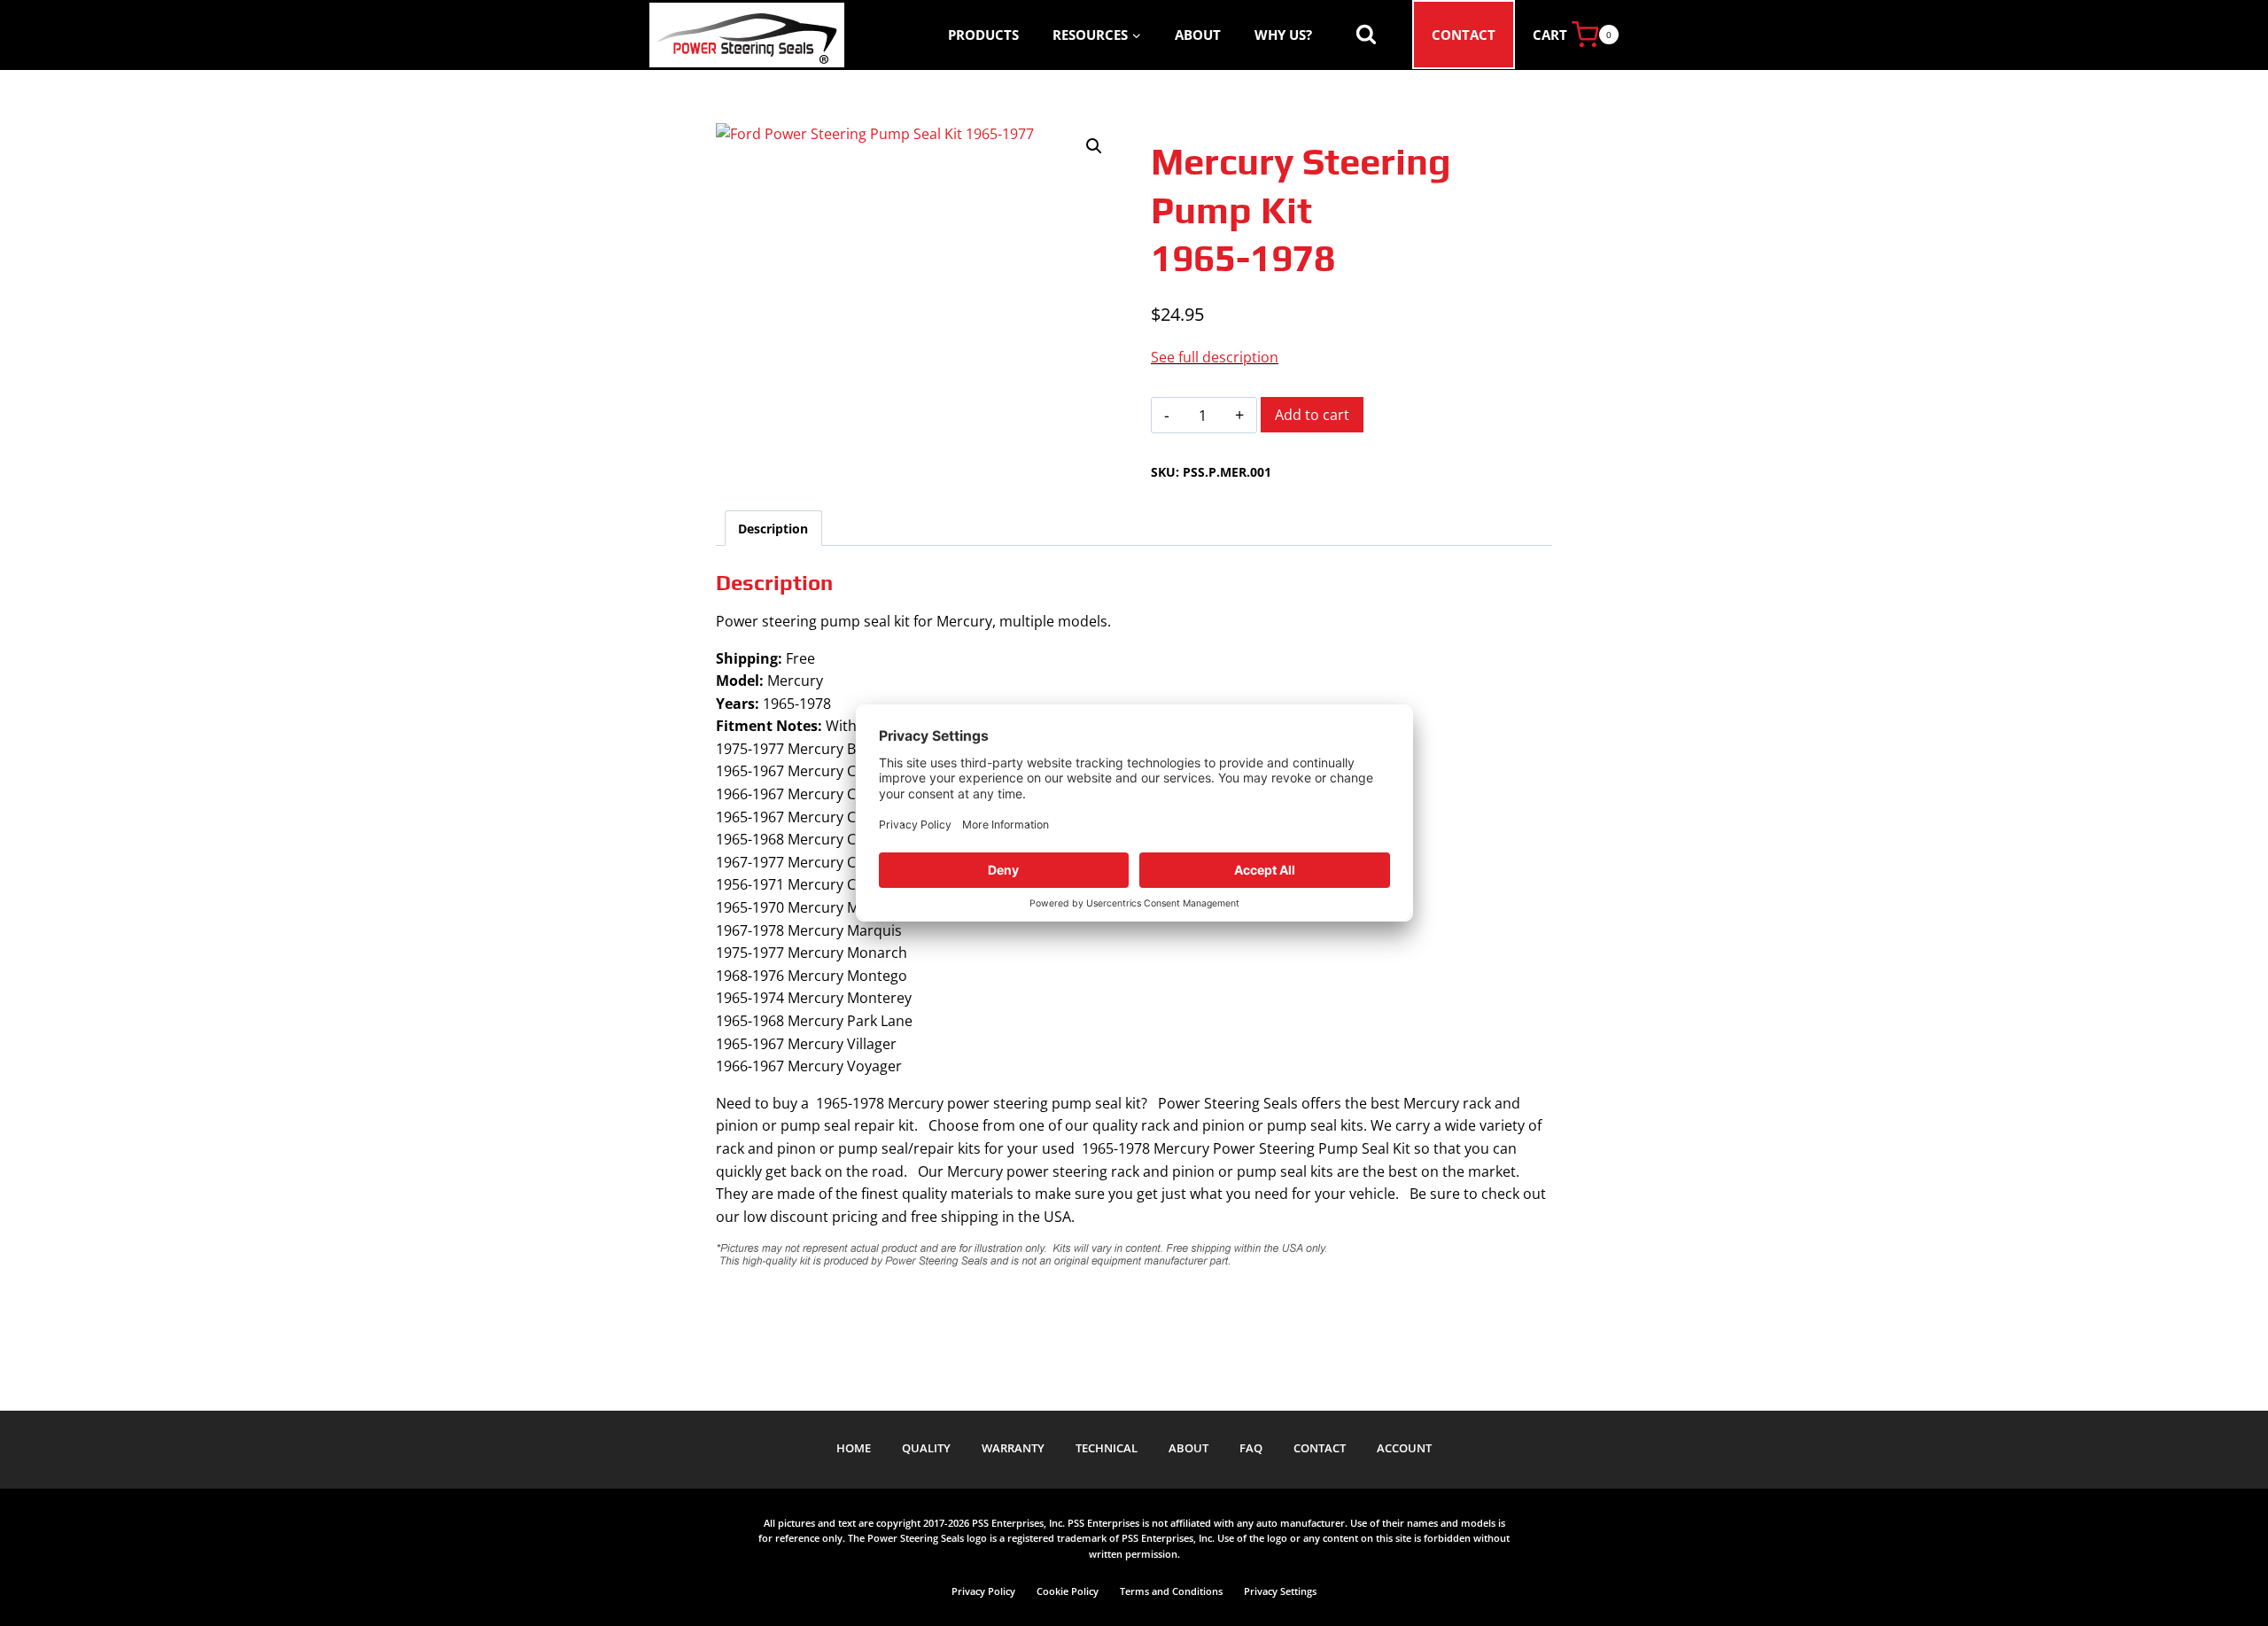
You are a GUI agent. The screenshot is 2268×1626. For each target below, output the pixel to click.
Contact (1464, 35)
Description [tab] (773, 529)
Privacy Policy (983, 1591)
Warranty (1013, 1448)
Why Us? (1283, 35)
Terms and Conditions (1171, 1591)
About (1198, 35)
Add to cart (1312, 415)
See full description (1215, 357)
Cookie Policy (1068, 1591)
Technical (1107, 1448)
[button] (1094, 146)
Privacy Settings (1280, 1591)
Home (854, 1448)
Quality (926, 1448)
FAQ (1251, 1448)
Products (983, 35)
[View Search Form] (1366, 35)
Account (1404, 1448)
